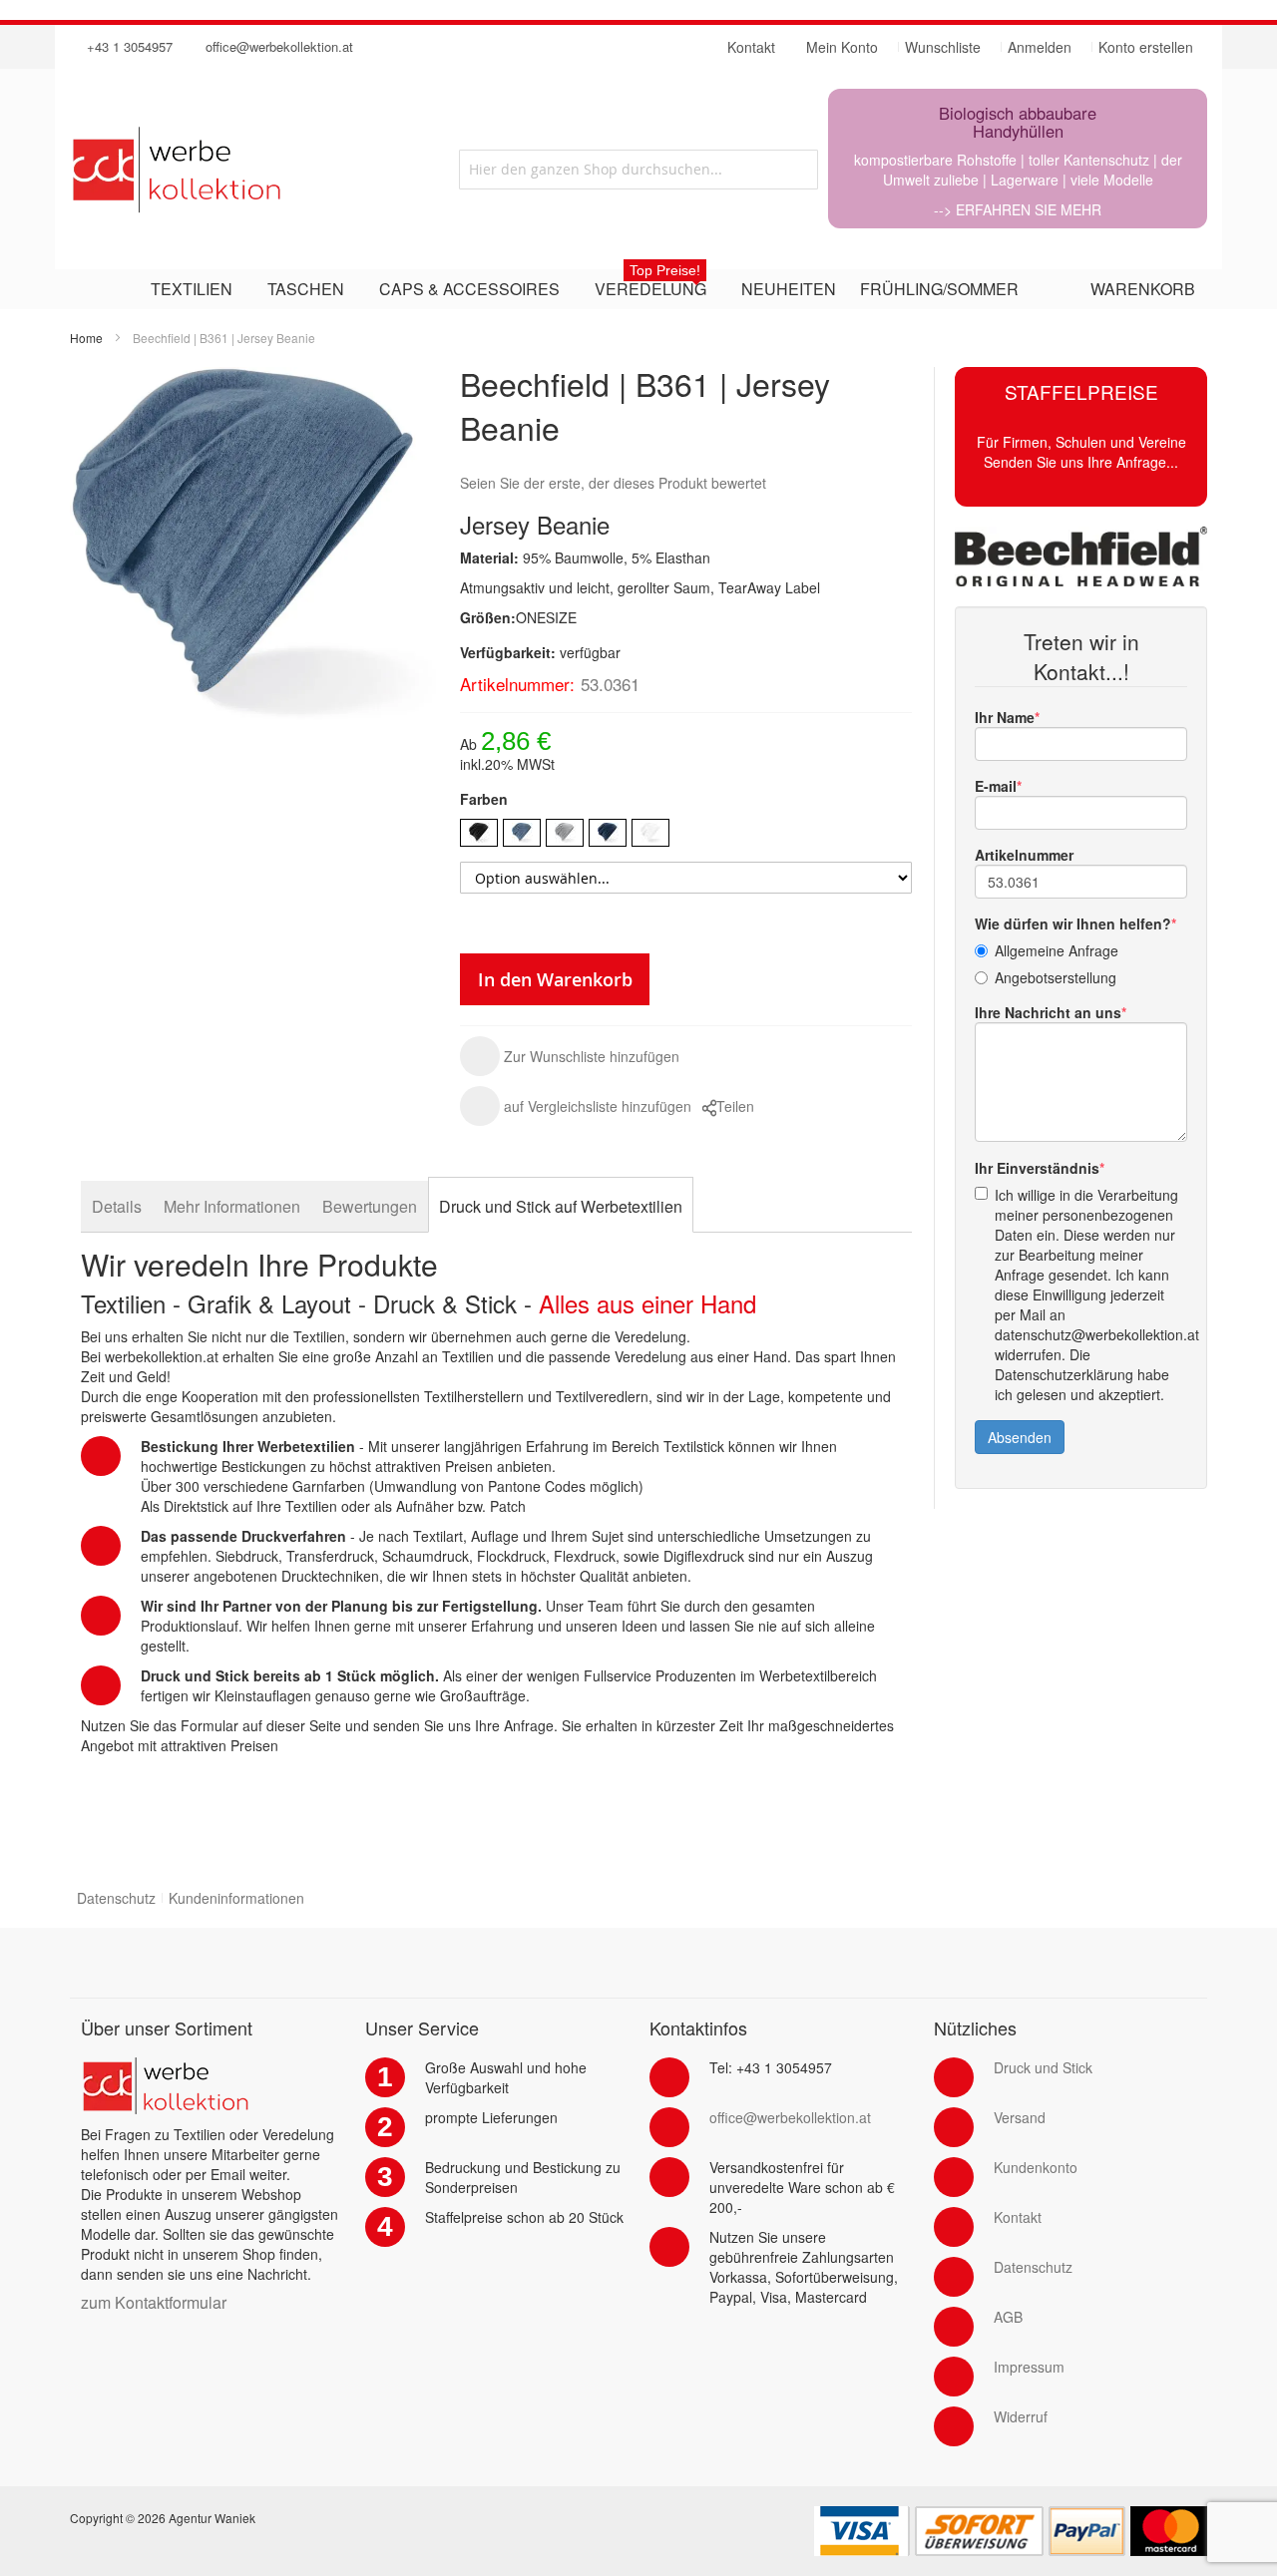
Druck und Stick (1043, 2067)
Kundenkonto (1036, 2167)
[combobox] (638, 170)
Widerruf (1021, 2416)
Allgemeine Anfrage (1057, 950)
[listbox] (685, 835)
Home (86, 338)
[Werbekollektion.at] (248, 169)
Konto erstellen (1146, 47)
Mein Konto (842, 47)
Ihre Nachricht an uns (1048, 1012)
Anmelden (1040, 47)
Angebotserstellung (1056, 977)
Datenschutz (116, 1898)
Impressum (1029, 2367)
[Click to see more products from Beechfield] (1081, 556)
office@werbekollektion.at (279, 46)
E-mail (996, 786)
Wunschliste (943, 47)
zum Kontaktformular (154, 2302)
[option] (479, 833)
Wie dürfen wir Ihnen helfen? (1073, 923)
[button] (570, 1056)
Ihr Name (1005, 717)
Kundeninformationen (236, 1898)
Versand (1020, 2117)
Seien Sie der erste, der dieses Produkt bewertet (613, 483)
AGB (1008, 2317)
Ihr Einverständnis (1037, 1168)
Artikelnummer (1024, 855)
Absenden (1020, 1437)
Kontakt (1018, 2217)
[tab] (117, 1206)
